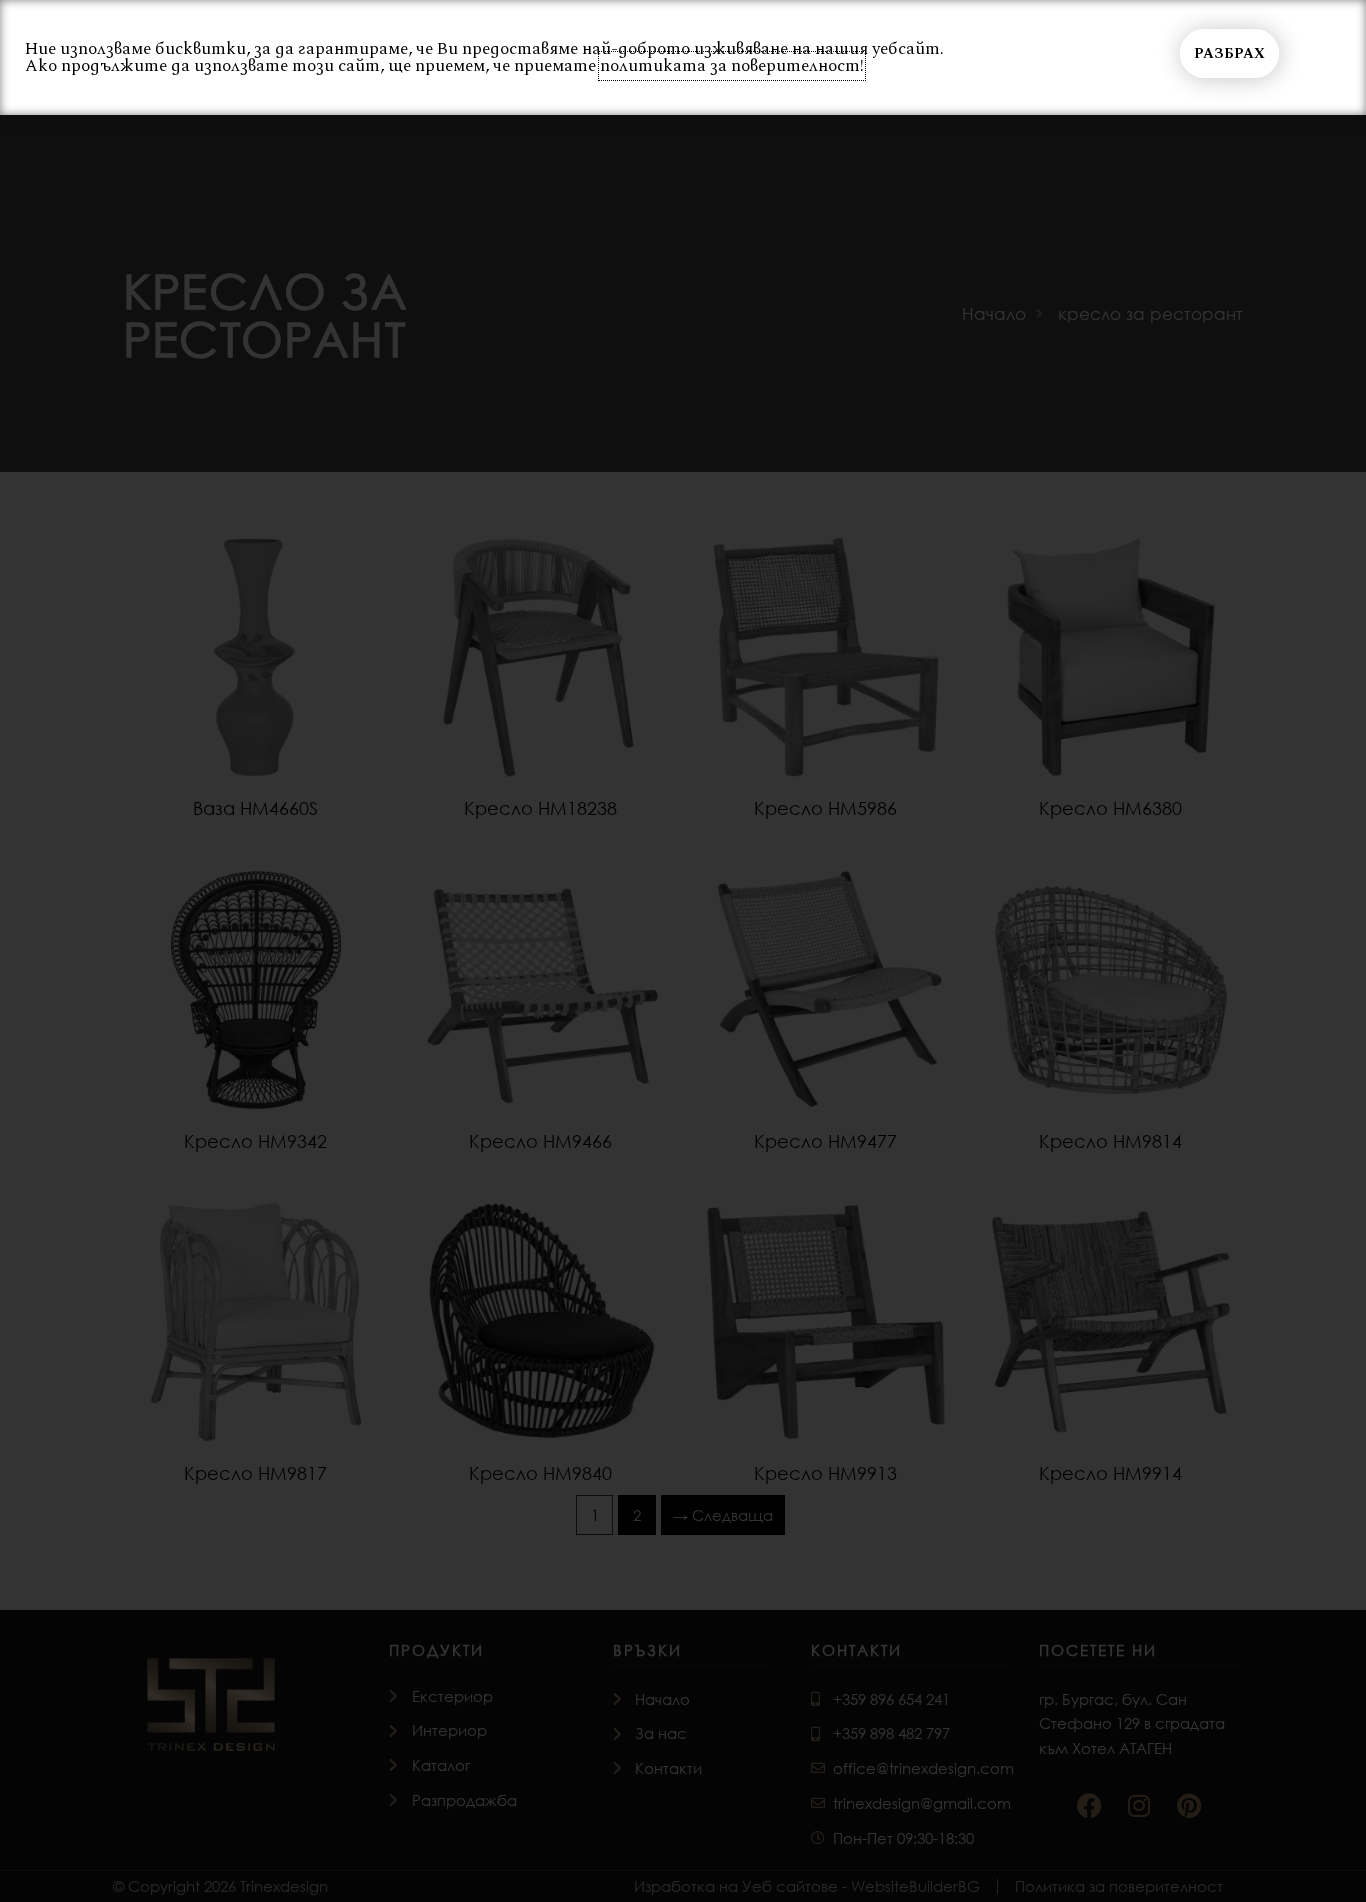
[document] (683, 951)
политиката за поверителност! (732, 66)
